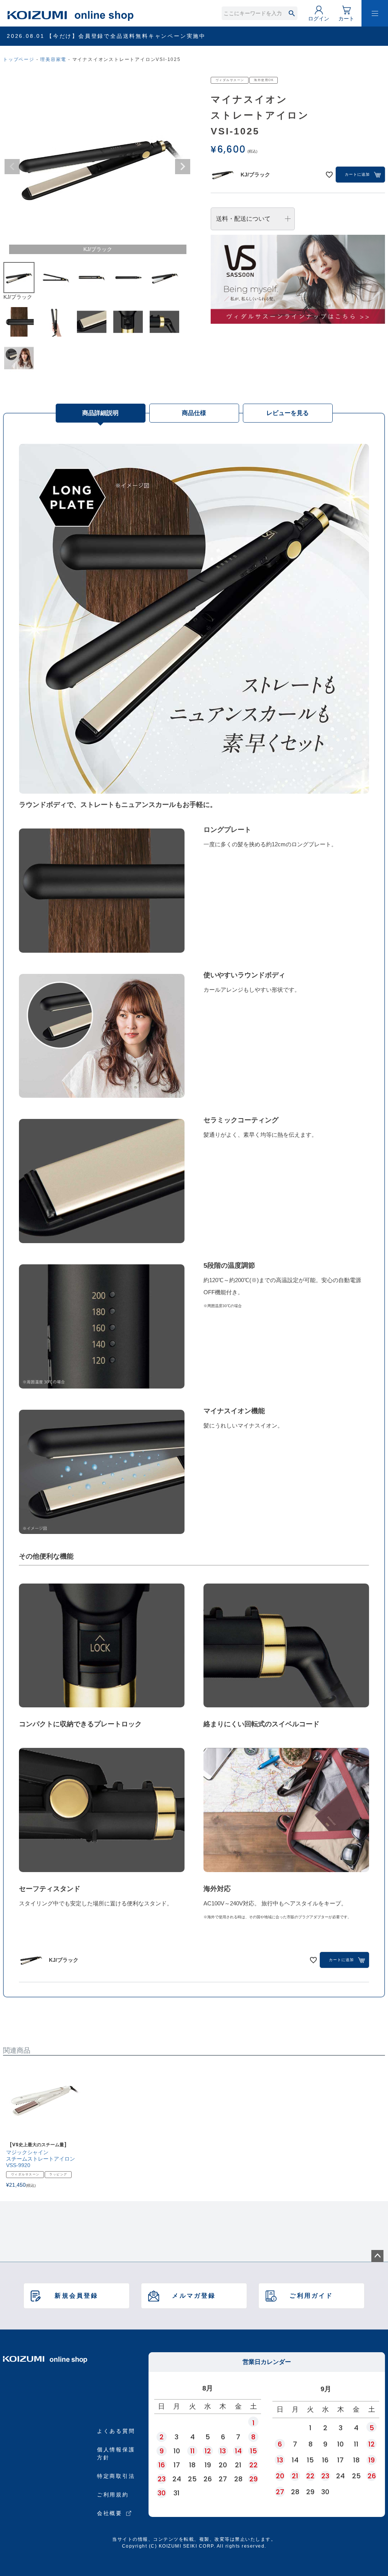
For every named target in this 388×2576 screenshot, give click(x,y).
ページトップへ (377, 2256)
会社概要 (110, 2513)
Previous (12, 167)
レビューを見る (288, 413)
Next (183, 167)
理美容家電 (53, 59)
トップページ (19, 59)
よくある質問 (116, 2431)
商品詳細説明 (100, 413)
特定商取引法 (116, 2476)
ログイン (319, 19)
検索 (292, 13)
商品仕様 (194, 413)
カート (346, 19)
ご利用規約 (113, 2495)
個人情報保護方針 (116, 2454)
